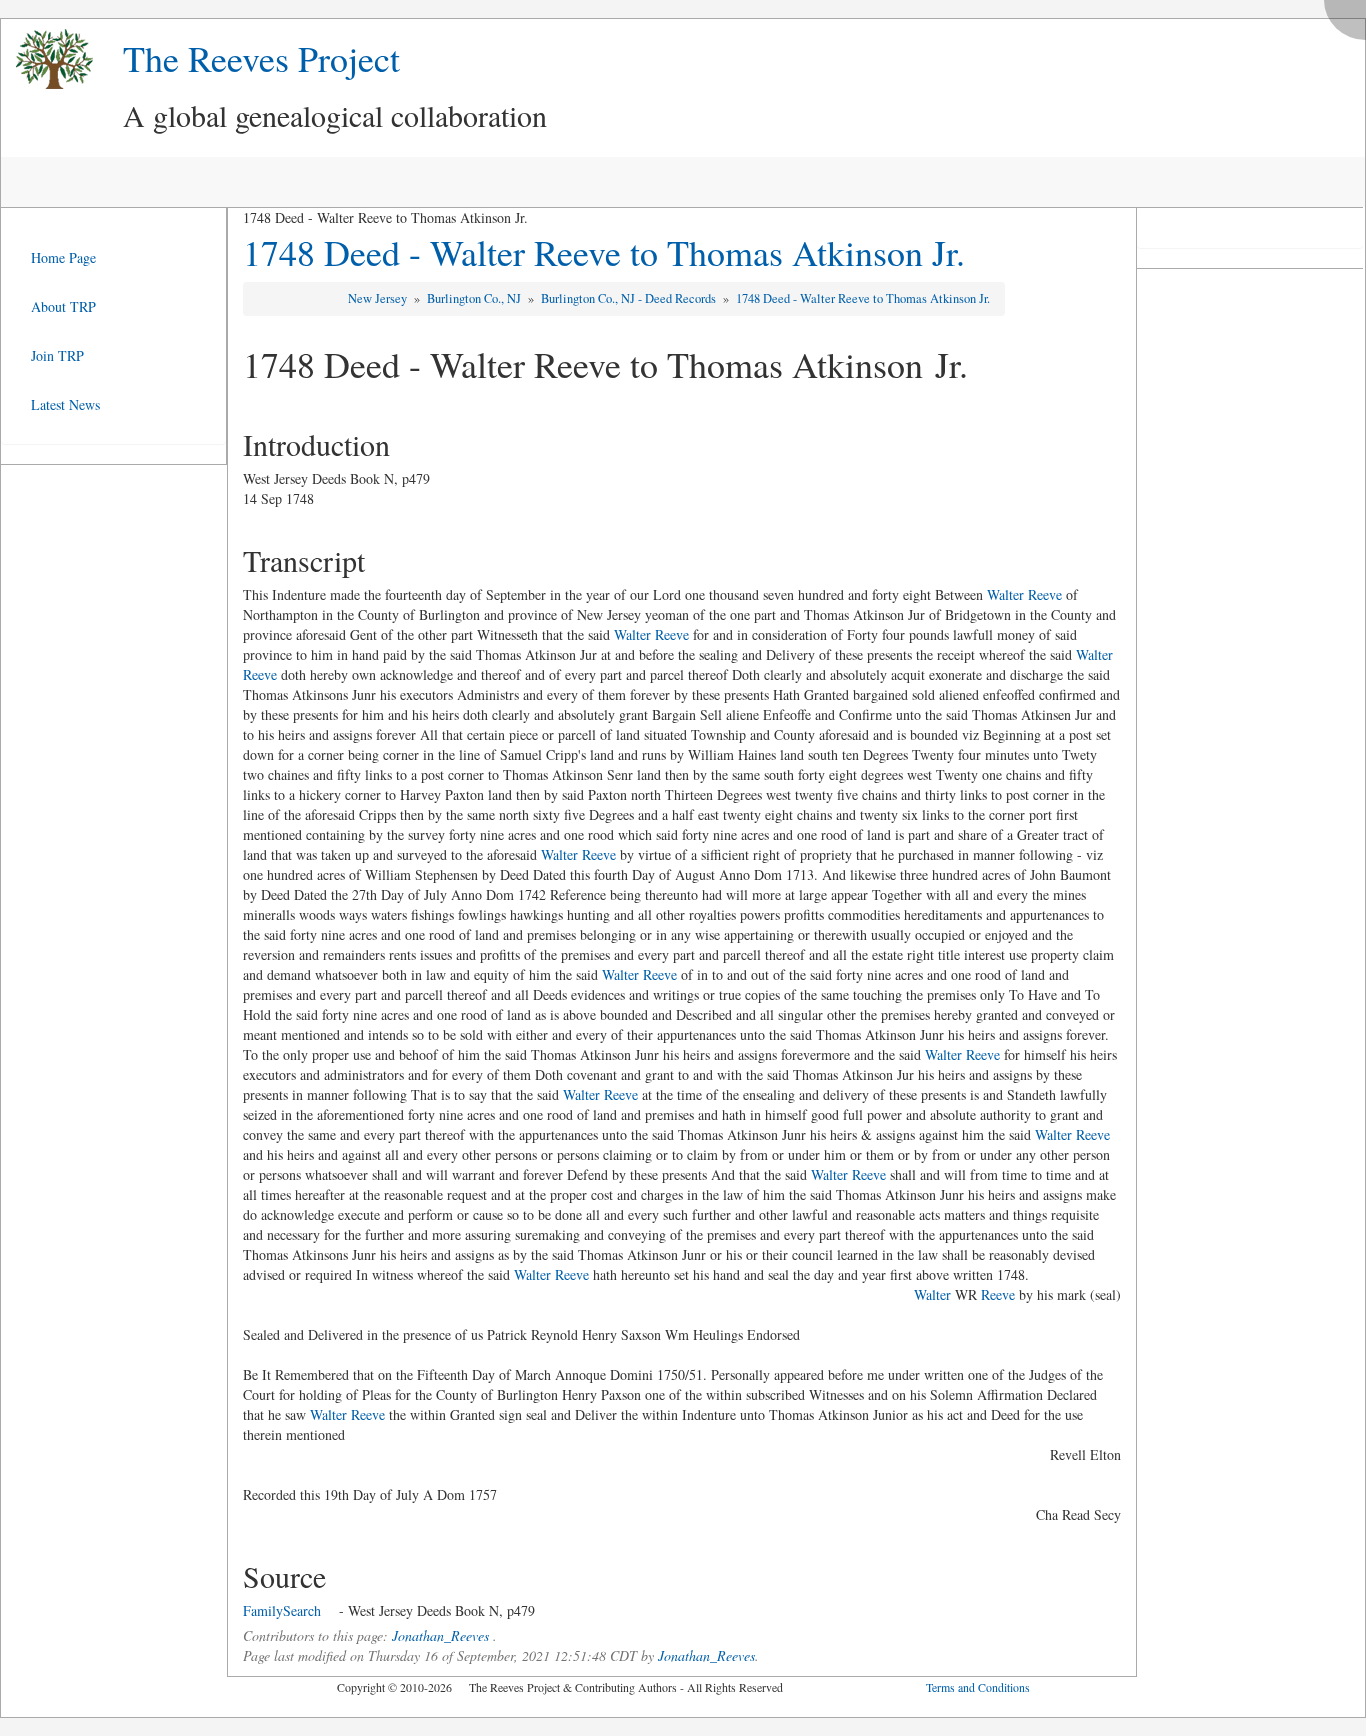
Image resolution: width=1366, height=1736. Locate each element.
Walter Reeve (1024, 594)
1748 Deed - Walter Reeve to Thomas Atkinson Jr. (604, 252)
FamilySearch (282, 1610)
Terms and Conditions (978, 1687)
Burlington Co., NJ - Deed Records (630, 298)
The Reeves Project (261, 58)
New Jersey (379, 298)
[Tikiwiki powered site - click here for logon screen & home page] (47, 59)
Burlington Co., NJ (475, 298)
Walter (932, 1294)
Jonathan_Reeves (440, 1635)
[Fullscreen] (1350, 14)
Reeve (998, 1294)
